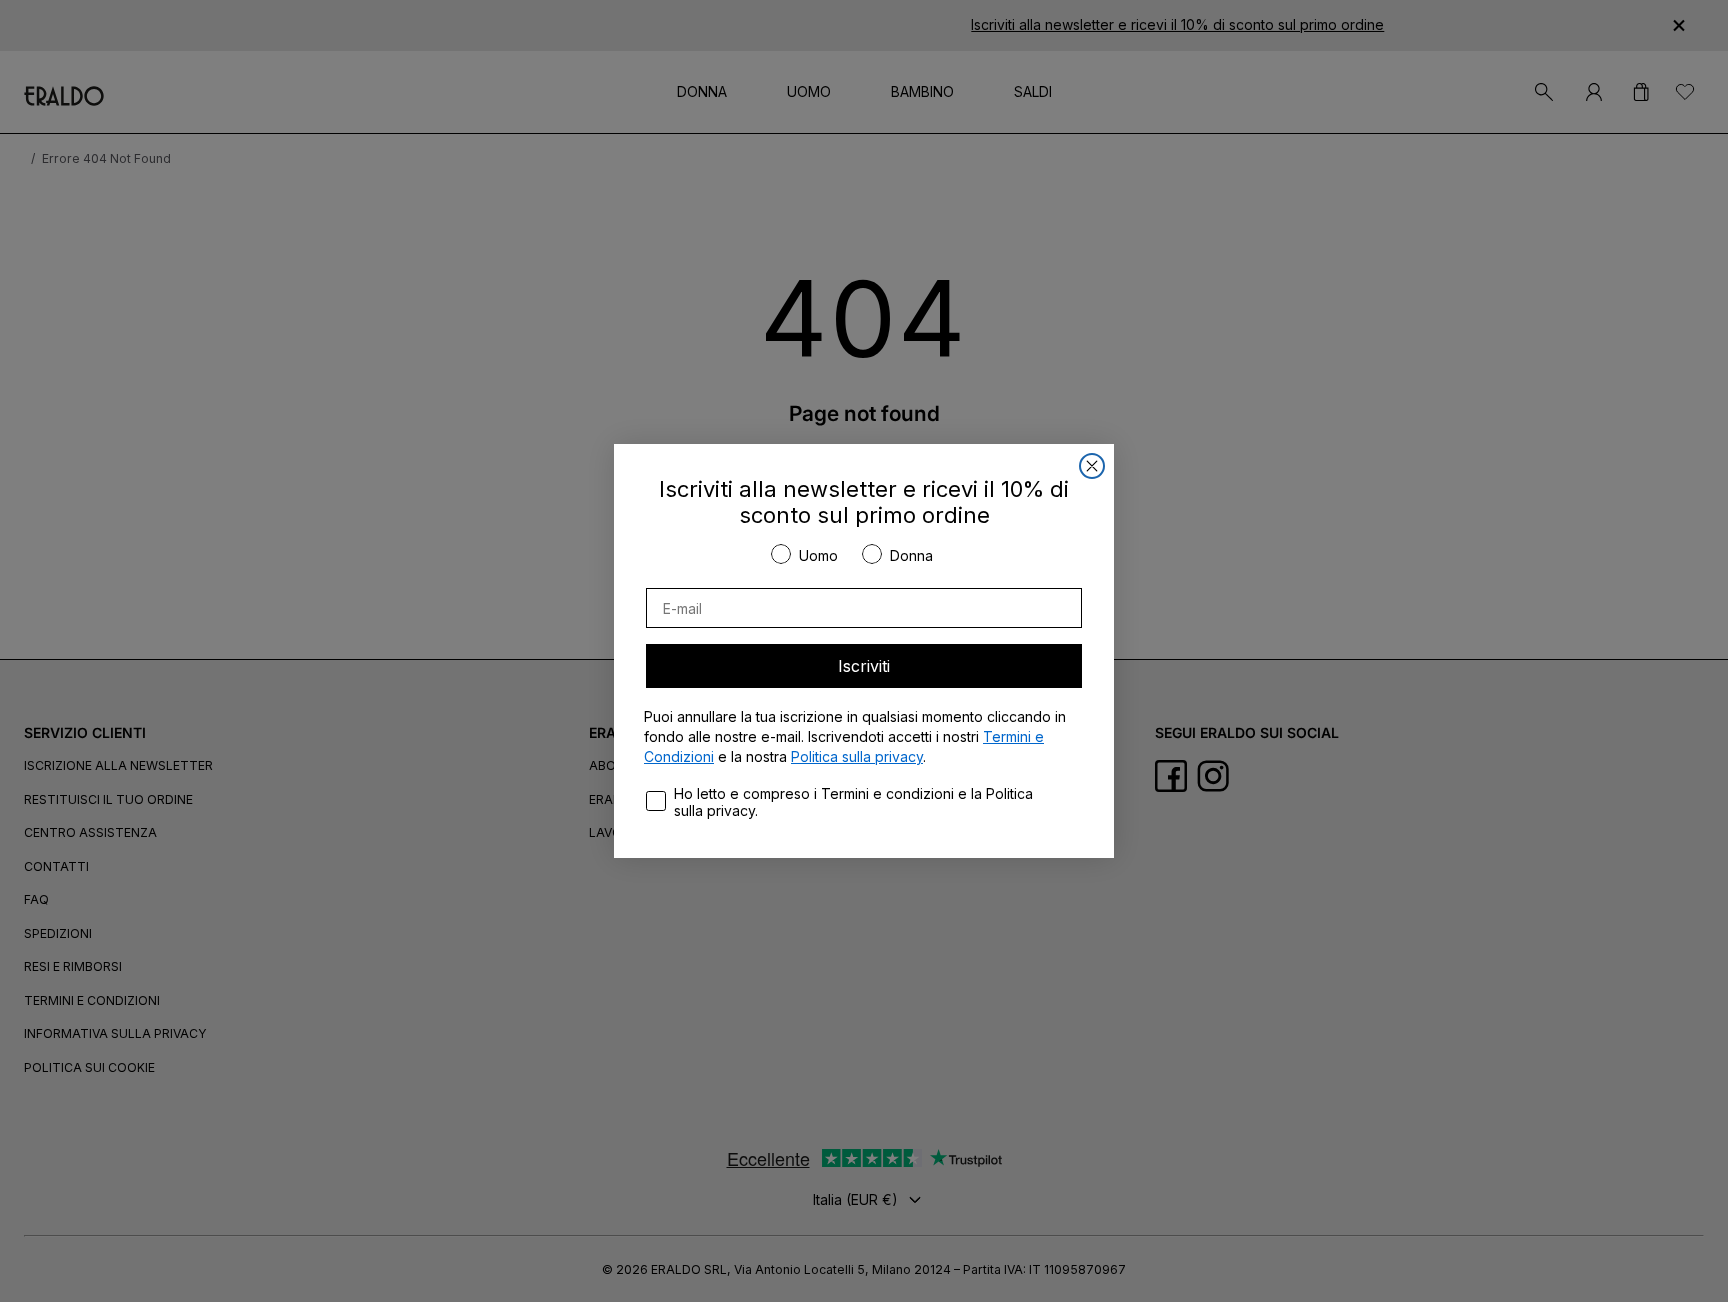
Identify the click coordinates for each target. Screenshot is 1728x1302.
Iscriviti (864, 666)
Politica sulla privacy (857, 756)
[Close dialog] (1092, 466)
